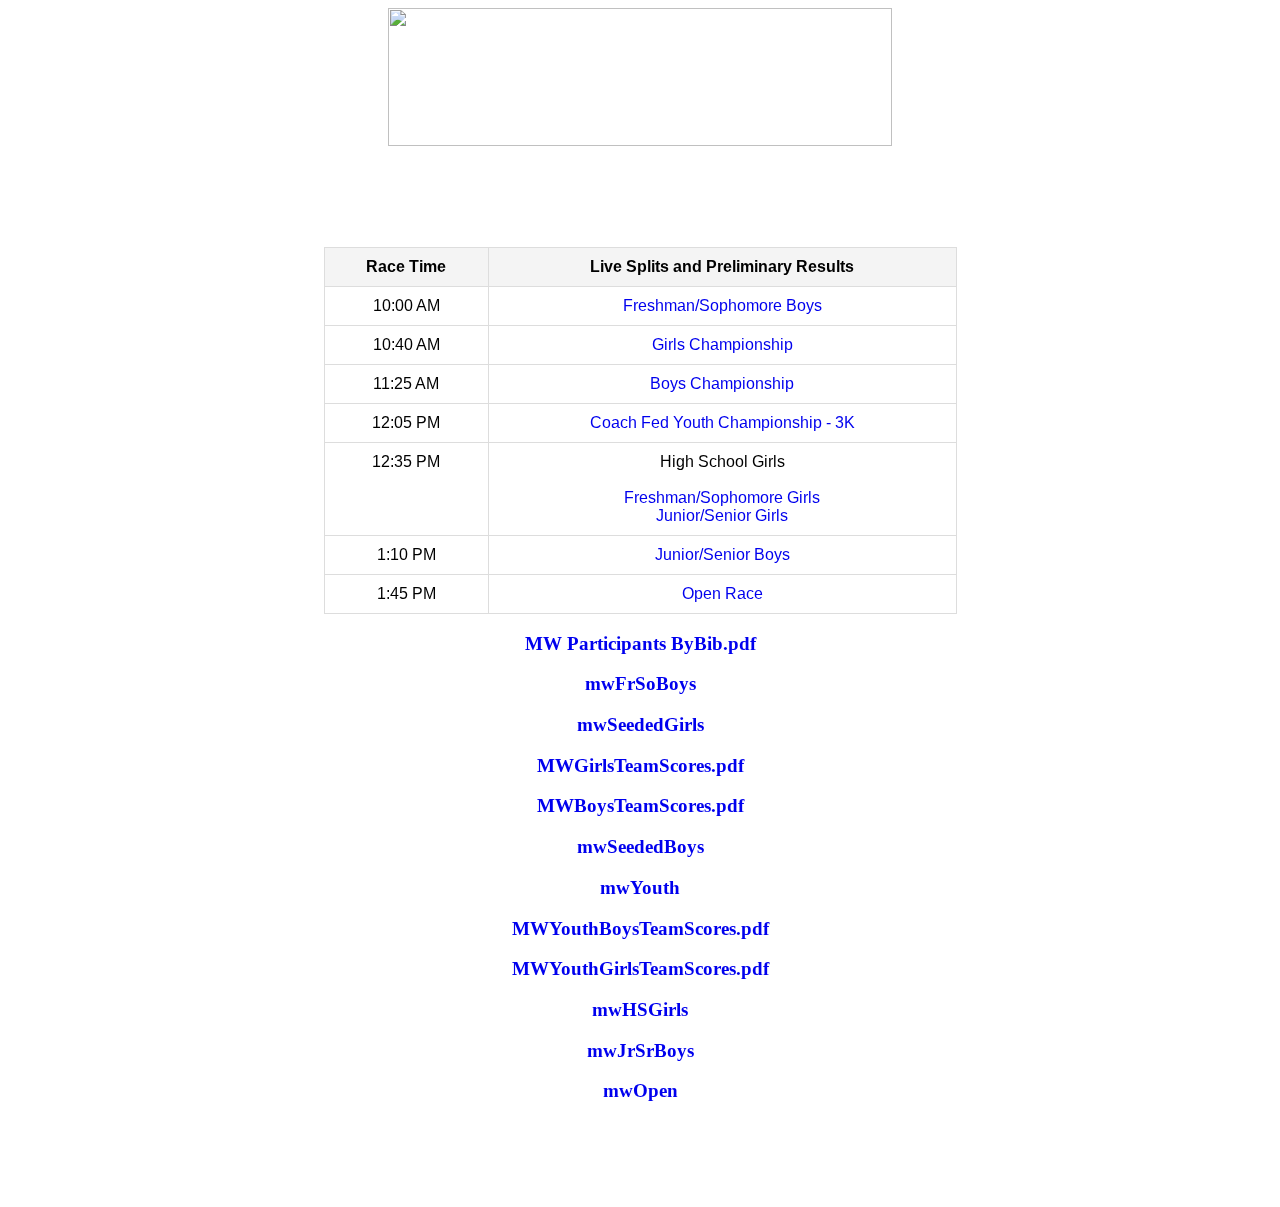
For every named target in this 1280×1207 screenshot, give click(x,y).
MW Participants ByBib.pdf (640, 643)
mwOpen (640, 1090)
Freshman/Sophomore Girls (722, 497)
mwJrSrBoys (640, 1050)
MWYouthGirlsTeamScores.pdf (640, 968)
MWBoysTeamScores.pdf (640, 805)
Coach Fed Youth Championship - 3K (722, 422)
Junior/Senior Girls (722, 515)
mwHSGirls (640, 1009)
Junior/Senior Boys (722, 554)
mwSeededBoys (640, 846)
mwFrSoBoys (640, 683)
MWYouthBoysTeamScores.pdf (640, 928)
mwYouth (640, 887)
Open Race (722, 593)
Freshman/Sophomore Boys (722, 305)
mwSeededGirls (640, 724)
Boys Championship (722, 383)
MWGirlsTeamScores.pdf (640, 765)
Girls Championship (722, 344)
